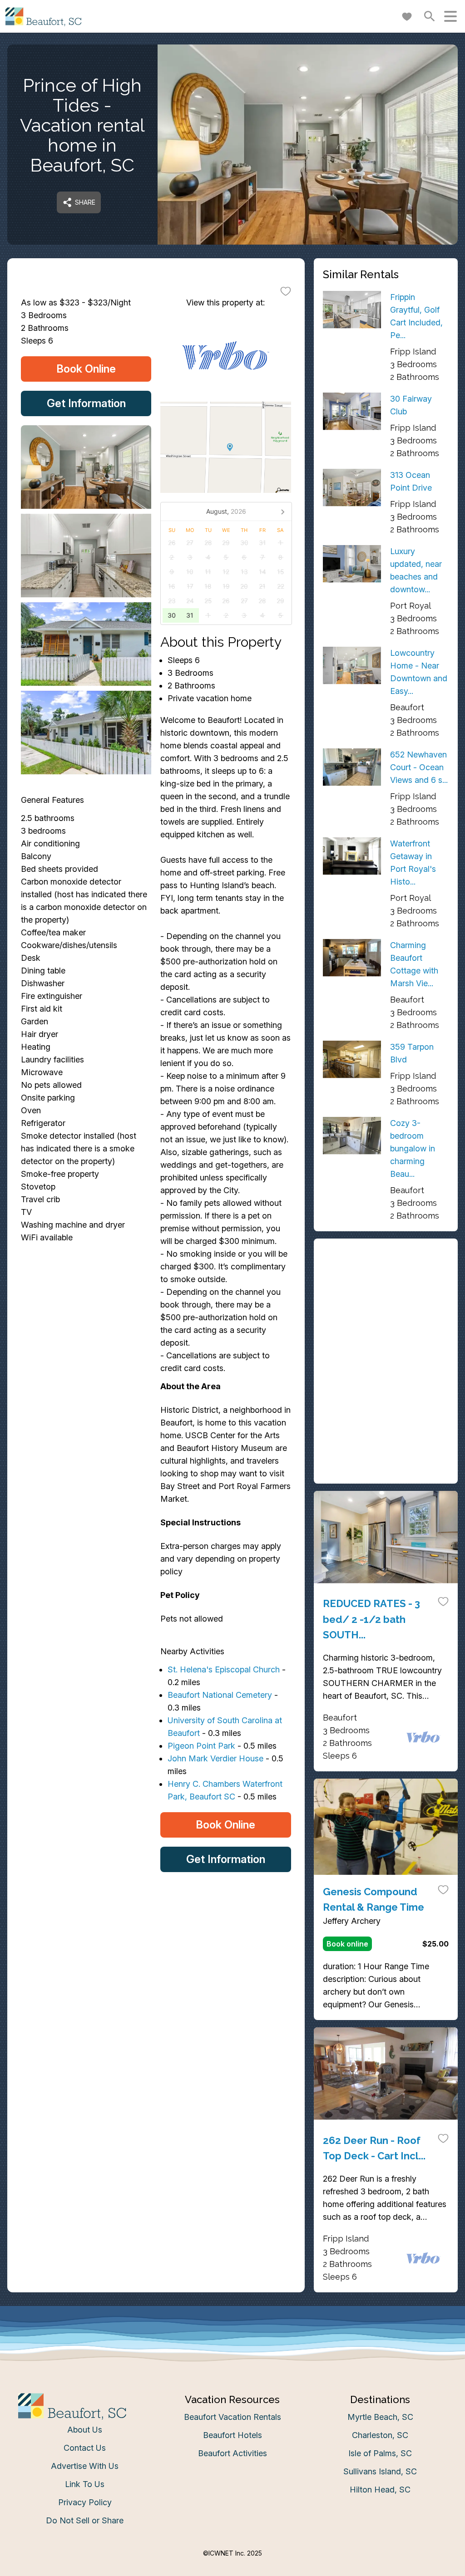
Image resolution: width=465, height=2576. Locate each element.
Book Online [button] (86, 369)
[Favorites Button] (407, 16)
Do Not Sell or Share (85, 2520)
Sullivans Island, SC (380, 2471)
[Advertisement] (386, 1304)
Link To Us (85, 2484)
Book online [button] (347, 1944)
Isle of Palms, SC (380, 2453)
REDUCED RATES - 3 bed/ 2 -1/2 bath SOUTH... (371, 1619)
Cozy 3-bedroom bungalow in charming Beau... (413, 1148)
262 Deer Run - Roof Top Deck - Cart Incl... (374, 2148)
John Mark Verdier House (215, 1758)
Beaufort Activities (232, 2453)
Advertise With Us (85, 2466)
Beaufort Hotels (232, 2435)
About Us (85, 2430)
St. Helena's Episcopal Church (224, 1669)
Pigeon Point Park (201, 1746)
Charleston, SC (380, 2435)
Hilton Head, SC (380, 2490)
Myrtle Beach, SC (380, 2417)
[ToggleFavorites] (286, 291)
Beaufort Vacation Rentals (232, 2417)
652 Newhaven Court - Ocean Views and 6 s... (419, 767)
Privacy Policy (85, 2502)
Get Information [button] (86, 403)
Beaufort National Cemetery (220, 1695)
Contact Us (85, 2448)
